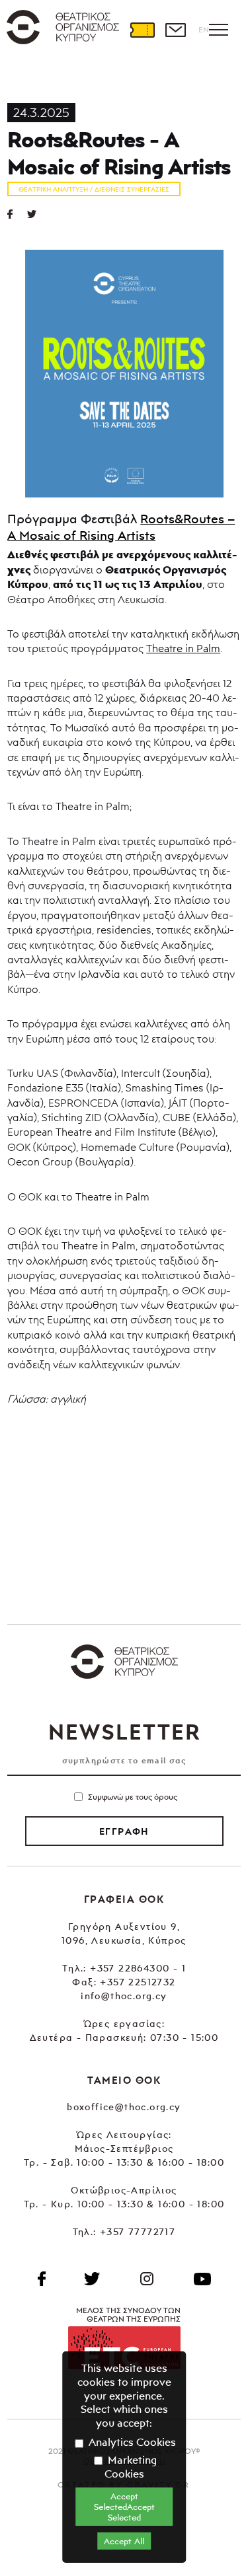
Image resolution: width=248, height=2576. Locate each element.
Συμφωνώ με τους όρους (133, 1797)
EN (204, 29)
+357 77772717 (138, 2231)
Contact (175, 30)
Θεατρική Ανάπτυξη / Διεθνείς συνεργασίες (94, 189)
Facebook (42, 2279)
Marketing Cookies (131, 2467)
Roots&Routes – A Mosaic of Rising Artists (121, 527)
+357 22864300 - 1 (138, 1968)
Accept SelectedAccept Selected (124, 2507)
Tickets (142, 30)
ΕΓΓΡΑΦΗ (124, 1831)
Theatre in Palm (183, 648)
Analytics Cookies (131, 2442)
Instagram (147, 2279)
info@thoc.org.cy (124, 1996)
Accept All (124, 2541)
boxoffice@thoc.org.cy (124, 2107)
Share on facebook (17, 214)
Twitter (37, 214)
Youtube (202, 2279)
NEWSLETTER (124, 1732)
